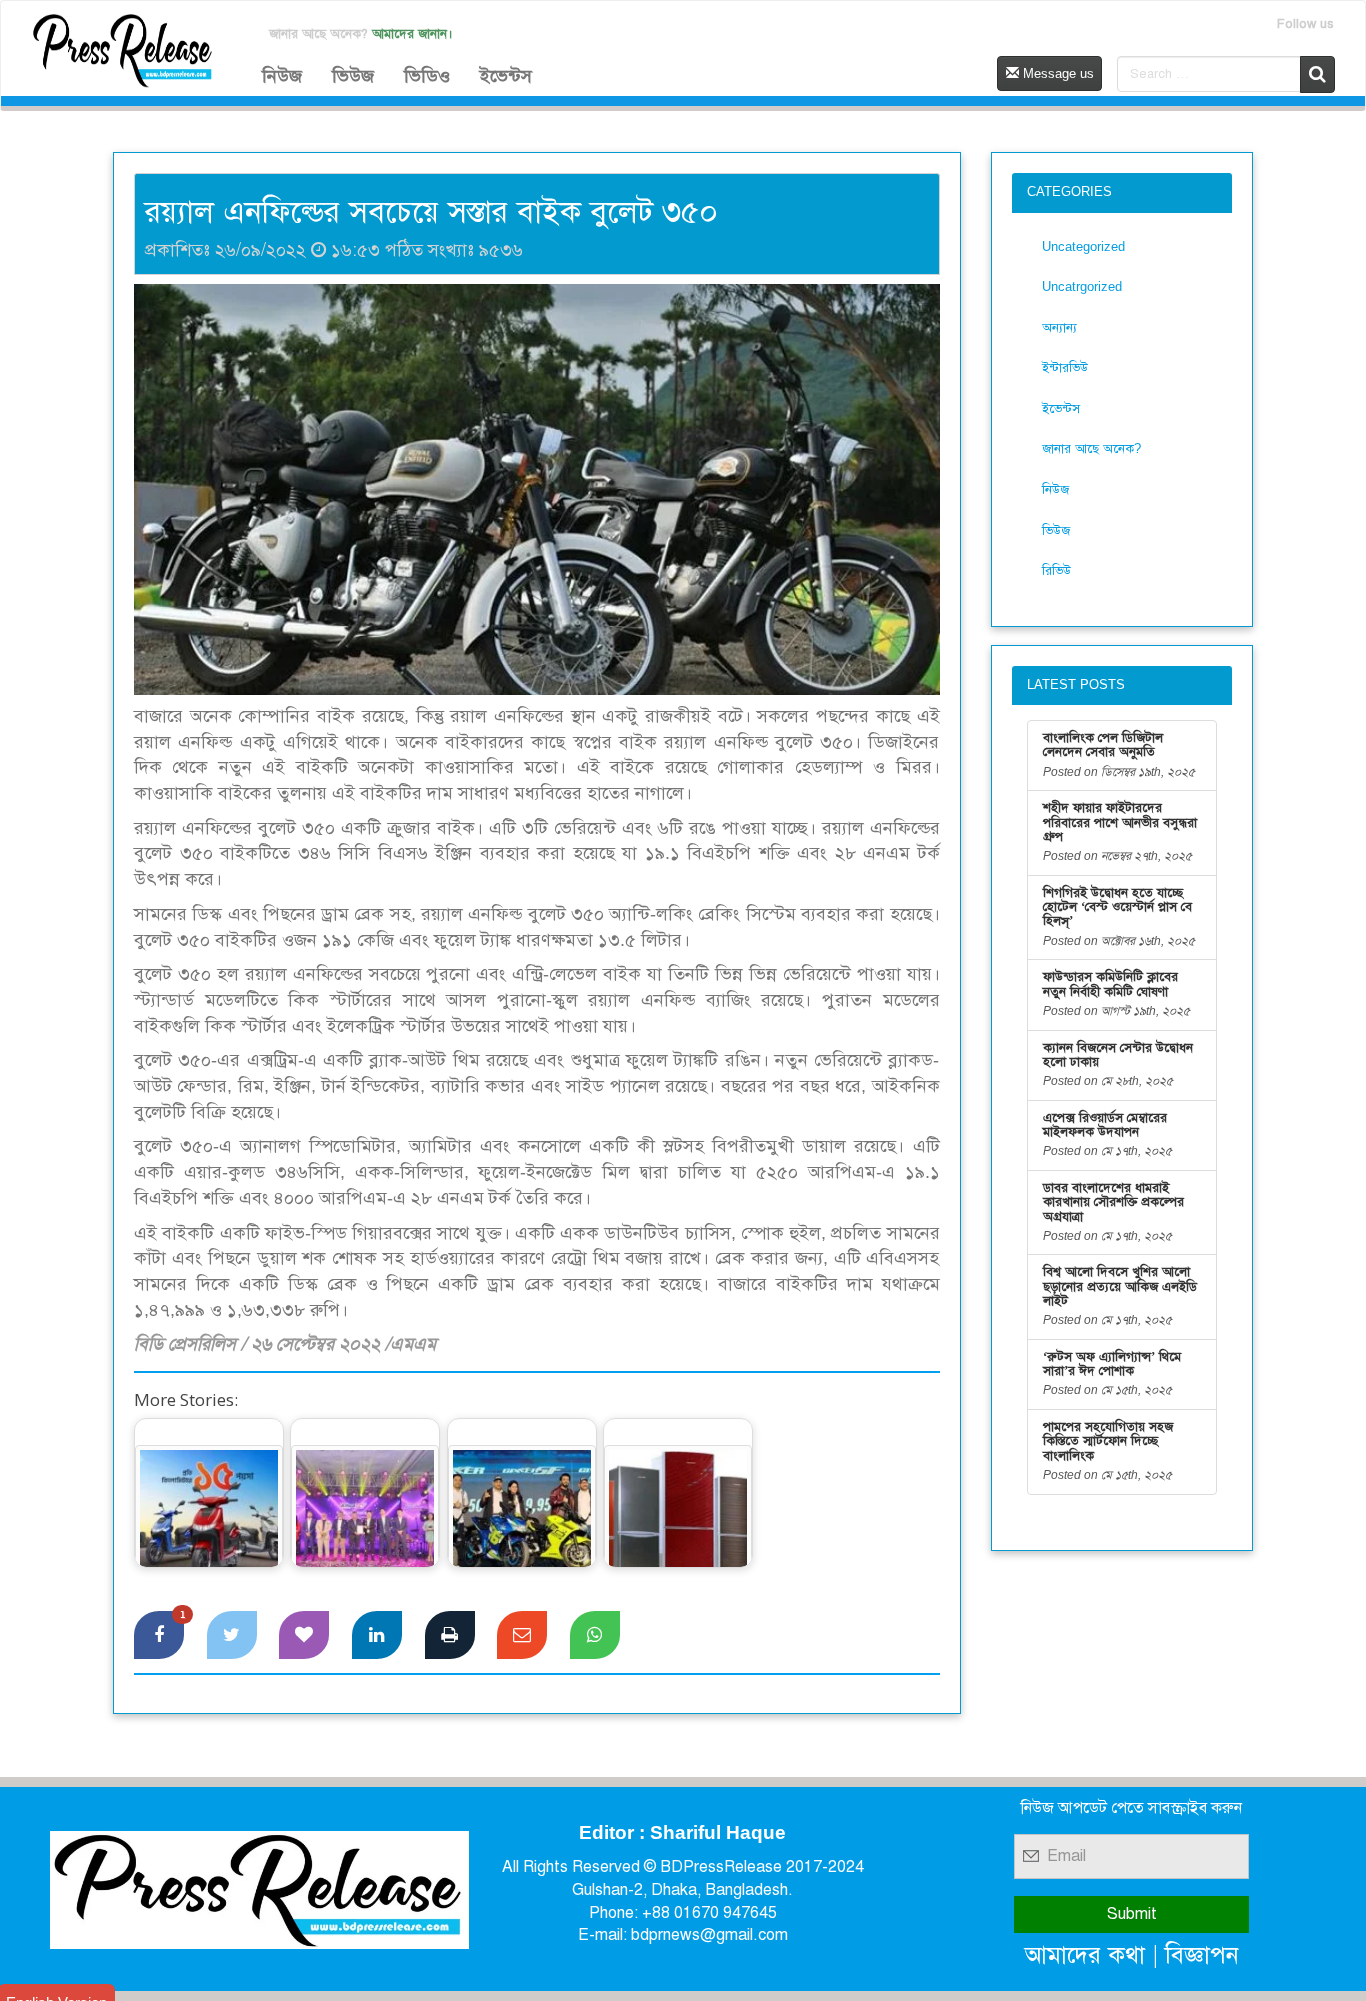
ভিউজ (353, 76)
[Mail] (522, 1635)
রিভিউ (1056, 570)
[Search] (1317, 74)
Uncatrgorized (1082, 286)
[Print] (450, 1635)
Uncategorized (1083, 246)
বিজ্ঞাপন (1202, 1954)
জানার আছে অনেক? (1091, 448)
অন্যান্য (1059, 327)
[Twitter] (232, 1635)
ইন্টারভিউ (1065, 367)
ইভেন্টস (506, 76)
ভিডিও (427, 76)
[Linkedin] (377, 1635)
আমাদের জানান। (412, 33)
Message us (1056, 73)
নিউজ (282, 76)
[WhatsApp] (595, 1635)
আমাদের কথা (1085, 1954)
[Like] (304, 1635)
